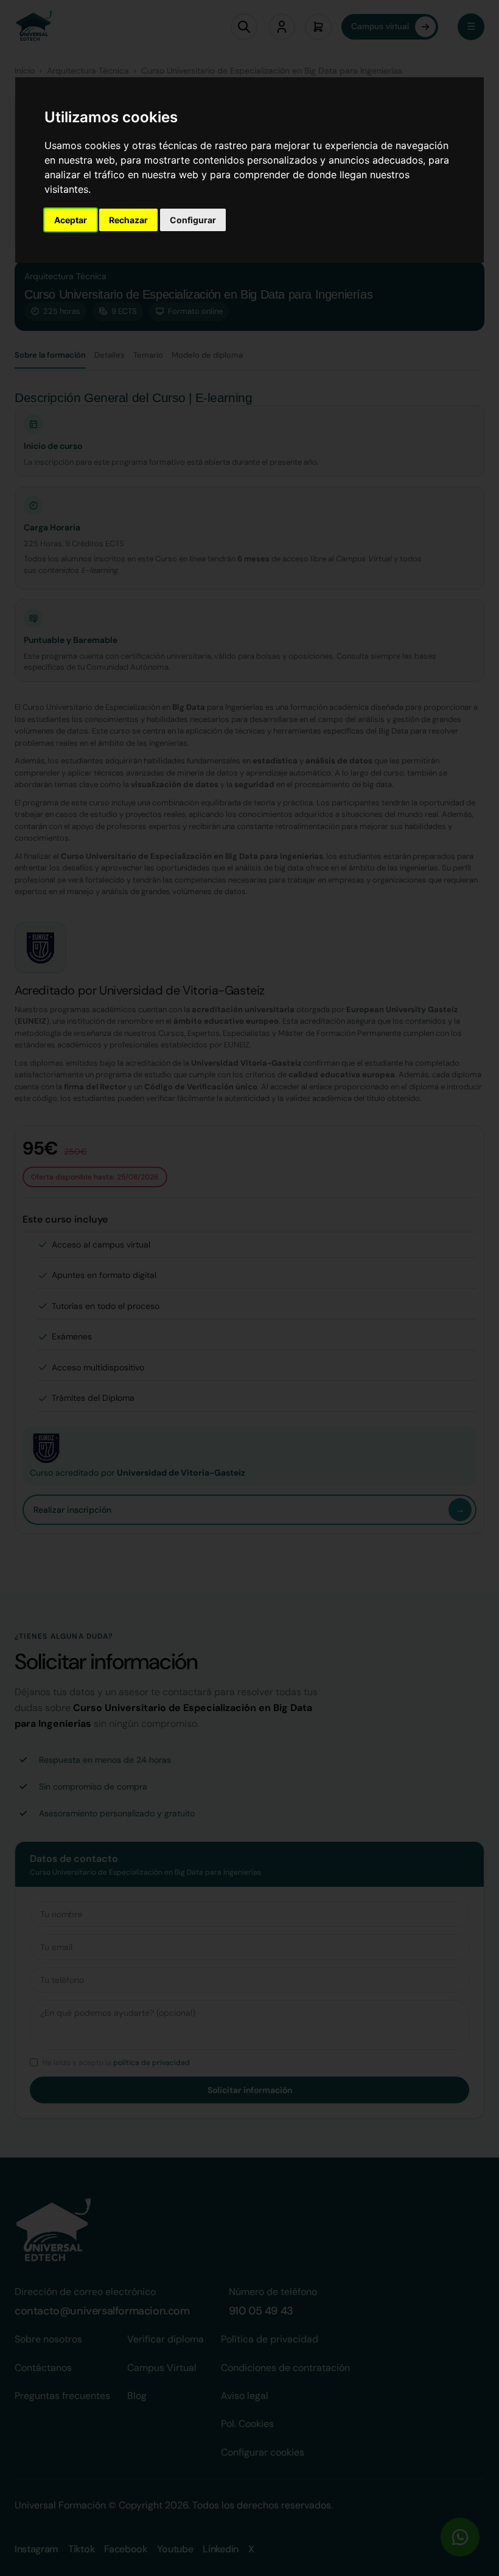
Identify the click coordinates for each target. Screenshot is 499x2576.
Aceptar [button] (71, 220)
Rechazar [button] (128, 220)
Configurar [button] (193, 220)
